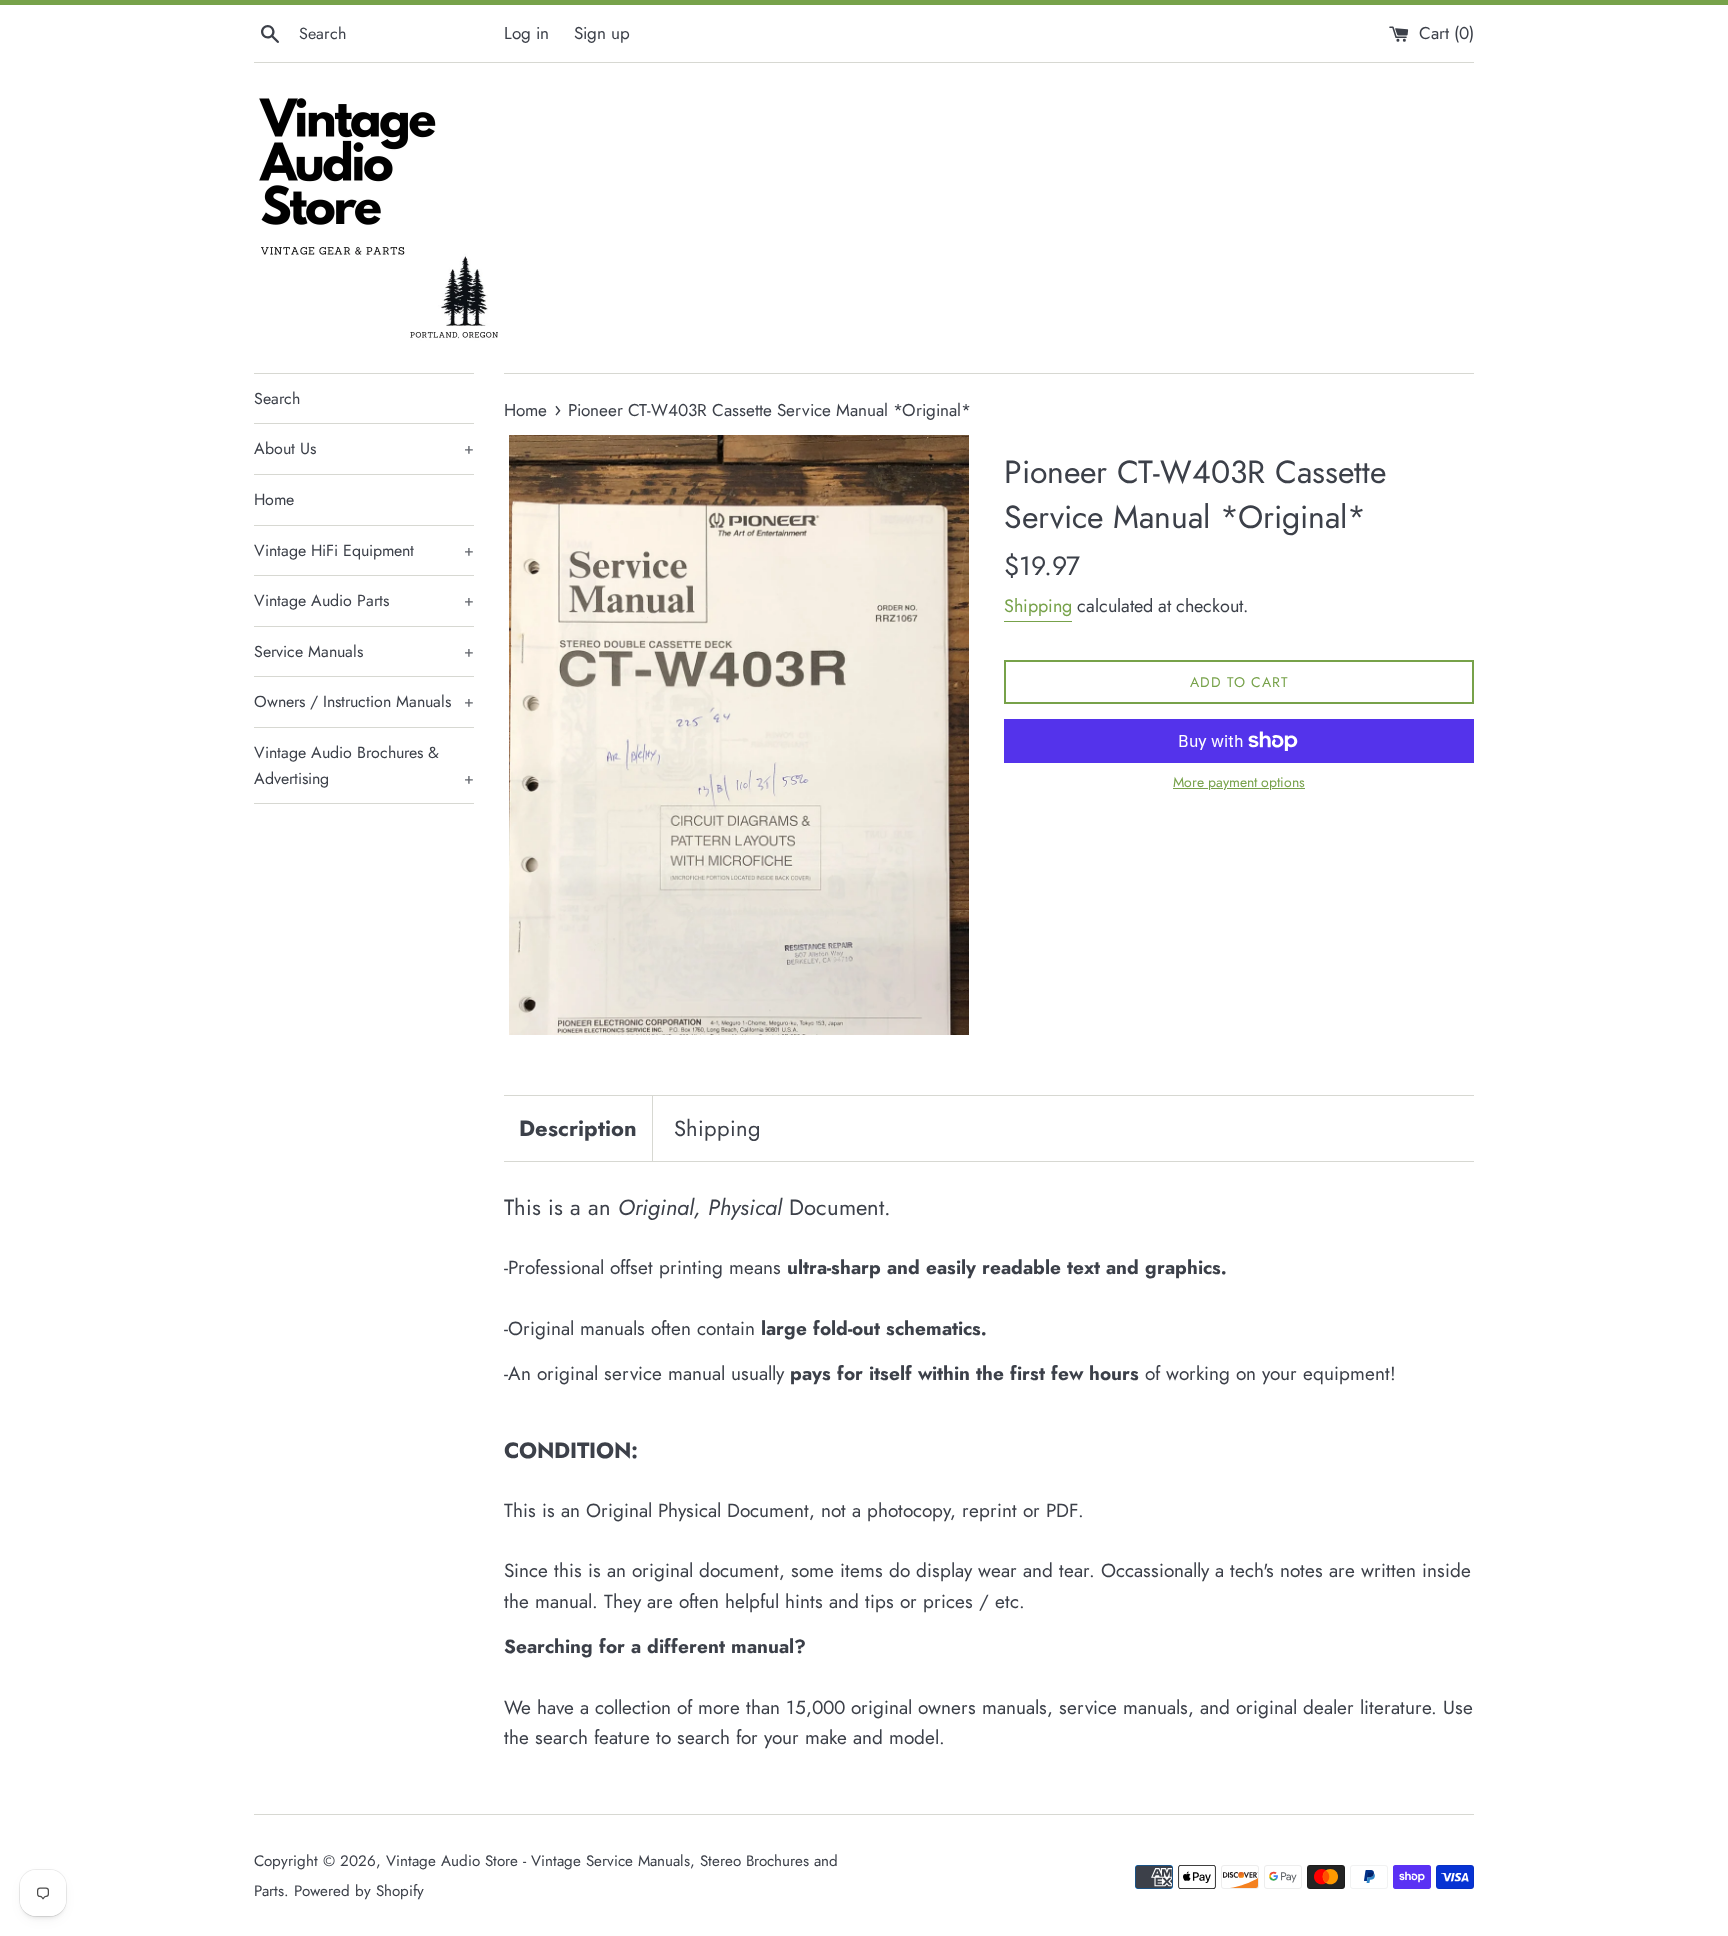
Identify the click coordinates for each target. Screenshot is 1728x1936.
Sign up (602, 33)
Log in (526, 33)
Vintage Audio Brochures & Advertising (364, 765)
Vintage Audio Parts (364, 600)
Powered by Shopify (359, 1891)
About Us (364, 448)
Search (277, 398)
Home (274, 499)
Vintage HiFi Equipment (364, 550)
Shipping (1038, 606)
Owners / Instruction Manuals (364, 701)
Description (578, 1128)
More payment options (1239, 782)
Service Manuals (364, 651)
